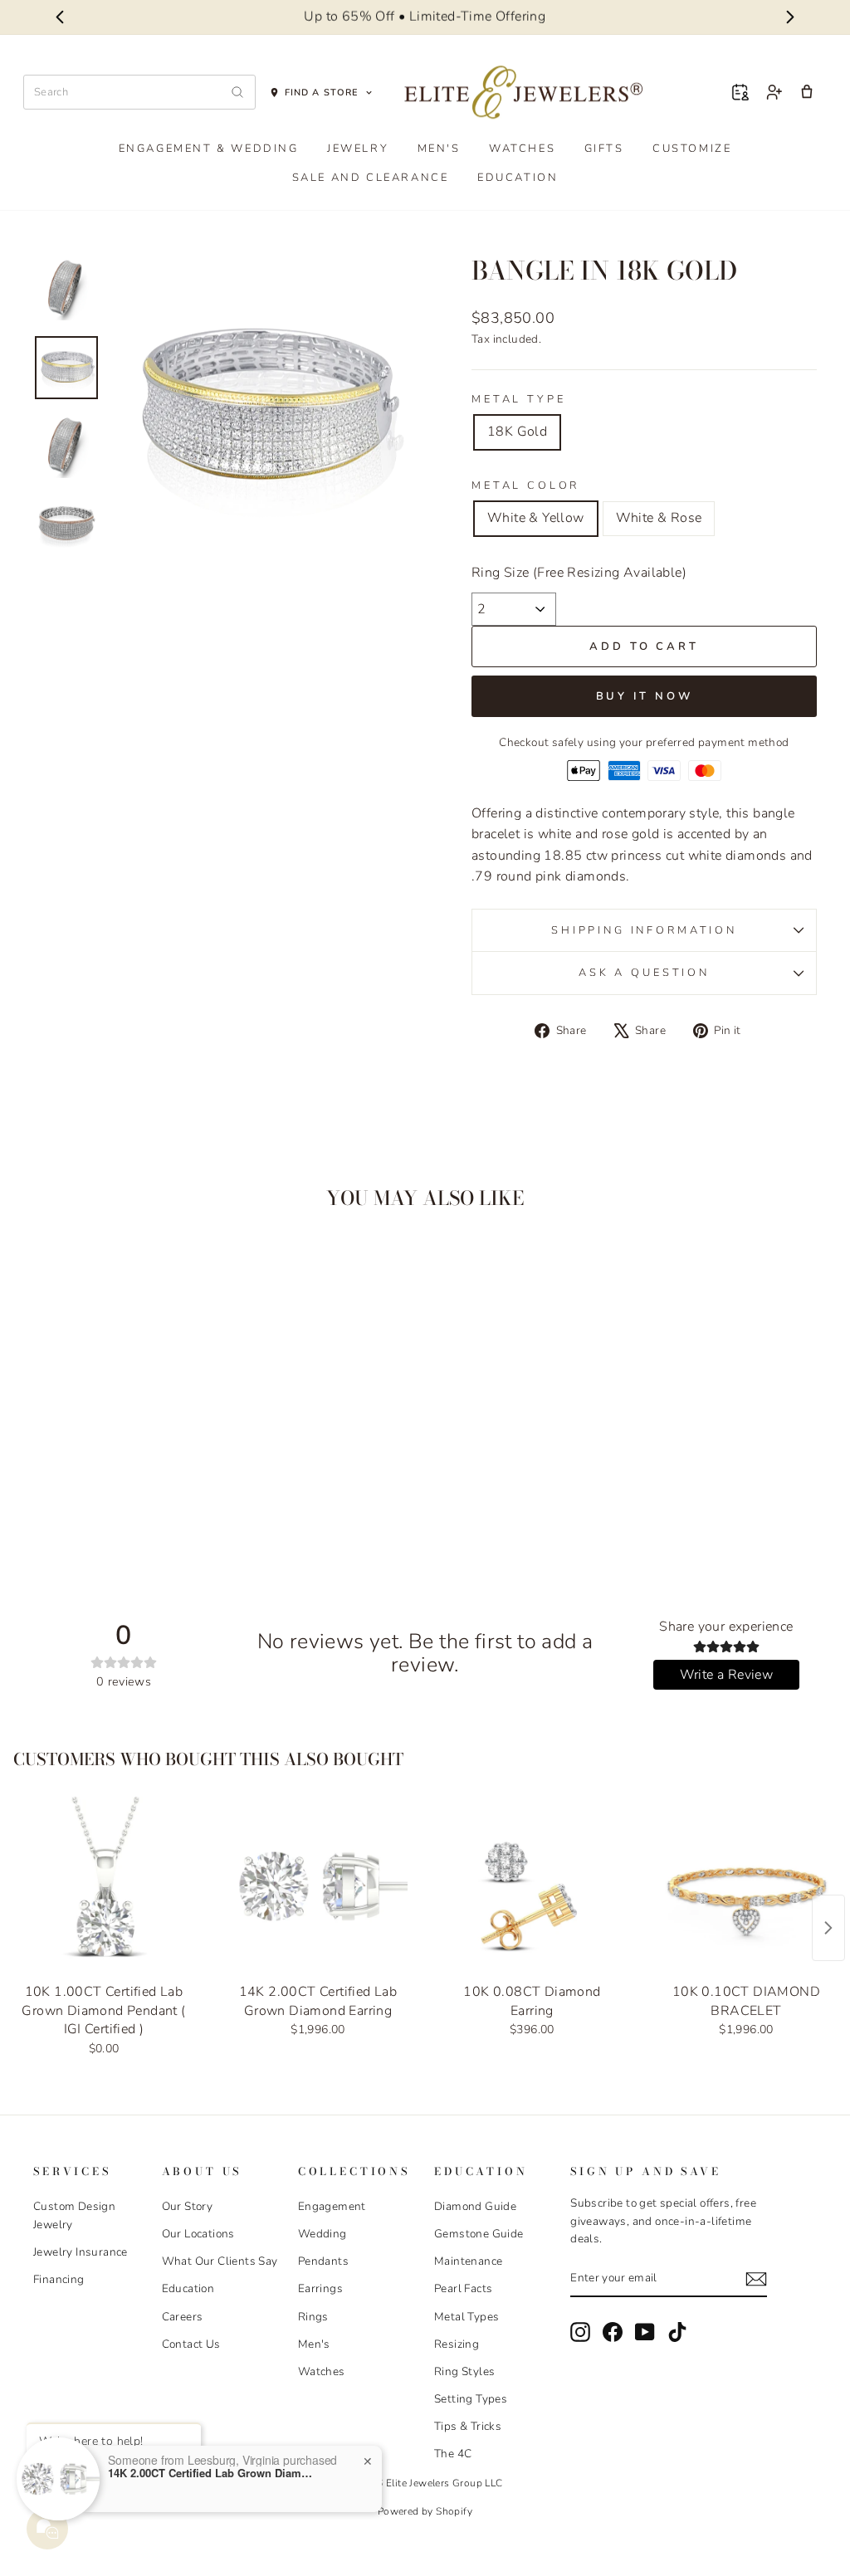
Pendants (323, 2261)
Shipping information (644, 930)
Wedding (322, 2234)
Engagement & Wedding (209, 149)
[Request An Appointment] (740, 92)
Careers (183, 2317)
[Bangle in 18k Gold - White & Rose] (136, 1495)
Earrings (320, 2288)
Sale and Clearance (371, 178)
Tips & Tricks (468, 2426)
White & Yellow (536, 518)
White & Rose (659, 518)
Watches (522, 149)
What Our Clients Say (220, 2261)
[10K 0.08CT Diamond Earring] (532, 1886)
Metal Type (518, 399)
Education (518, 178)
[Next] (791, 17)
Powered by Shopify (425, 2511)
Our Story (188, 2206)
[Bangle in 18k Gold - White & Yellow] (113, 1495)
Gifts (604, 149)
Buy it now (645, 696)
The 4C (453, 2454)
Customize (692, 149)
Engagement (332, 2206)
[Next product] (828, 1928)
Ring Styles (464, 2371)
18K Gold (517, 432)
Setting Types (471, 2399)
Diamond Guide (475, 2206)
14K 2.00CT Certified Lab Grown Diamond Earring (212, 2473)
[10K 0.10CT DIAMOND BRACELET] (746, 1886)
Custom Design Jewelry (74, 2215)
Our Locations (198, 2234)
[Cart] (807, 92)
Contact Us (191, 2344)
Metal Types (467, 2317)
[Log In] (774, 92)
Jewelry (358, 149)
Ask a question (644, 973)
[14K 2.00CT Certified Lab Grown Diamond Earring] (318, 1886)
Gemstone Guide (479, 2234)
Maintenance (468, 2261)
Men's (439, 149)
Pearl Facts (463, 2288)
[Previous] (59, 17)
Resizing (457, 2344)
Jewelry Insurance (81, 2252)
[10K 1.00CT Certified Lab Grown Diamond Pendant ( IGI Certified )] (104, 1886)
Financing (59, 2279)
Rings (313, 2317)
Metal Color (525, 485)
